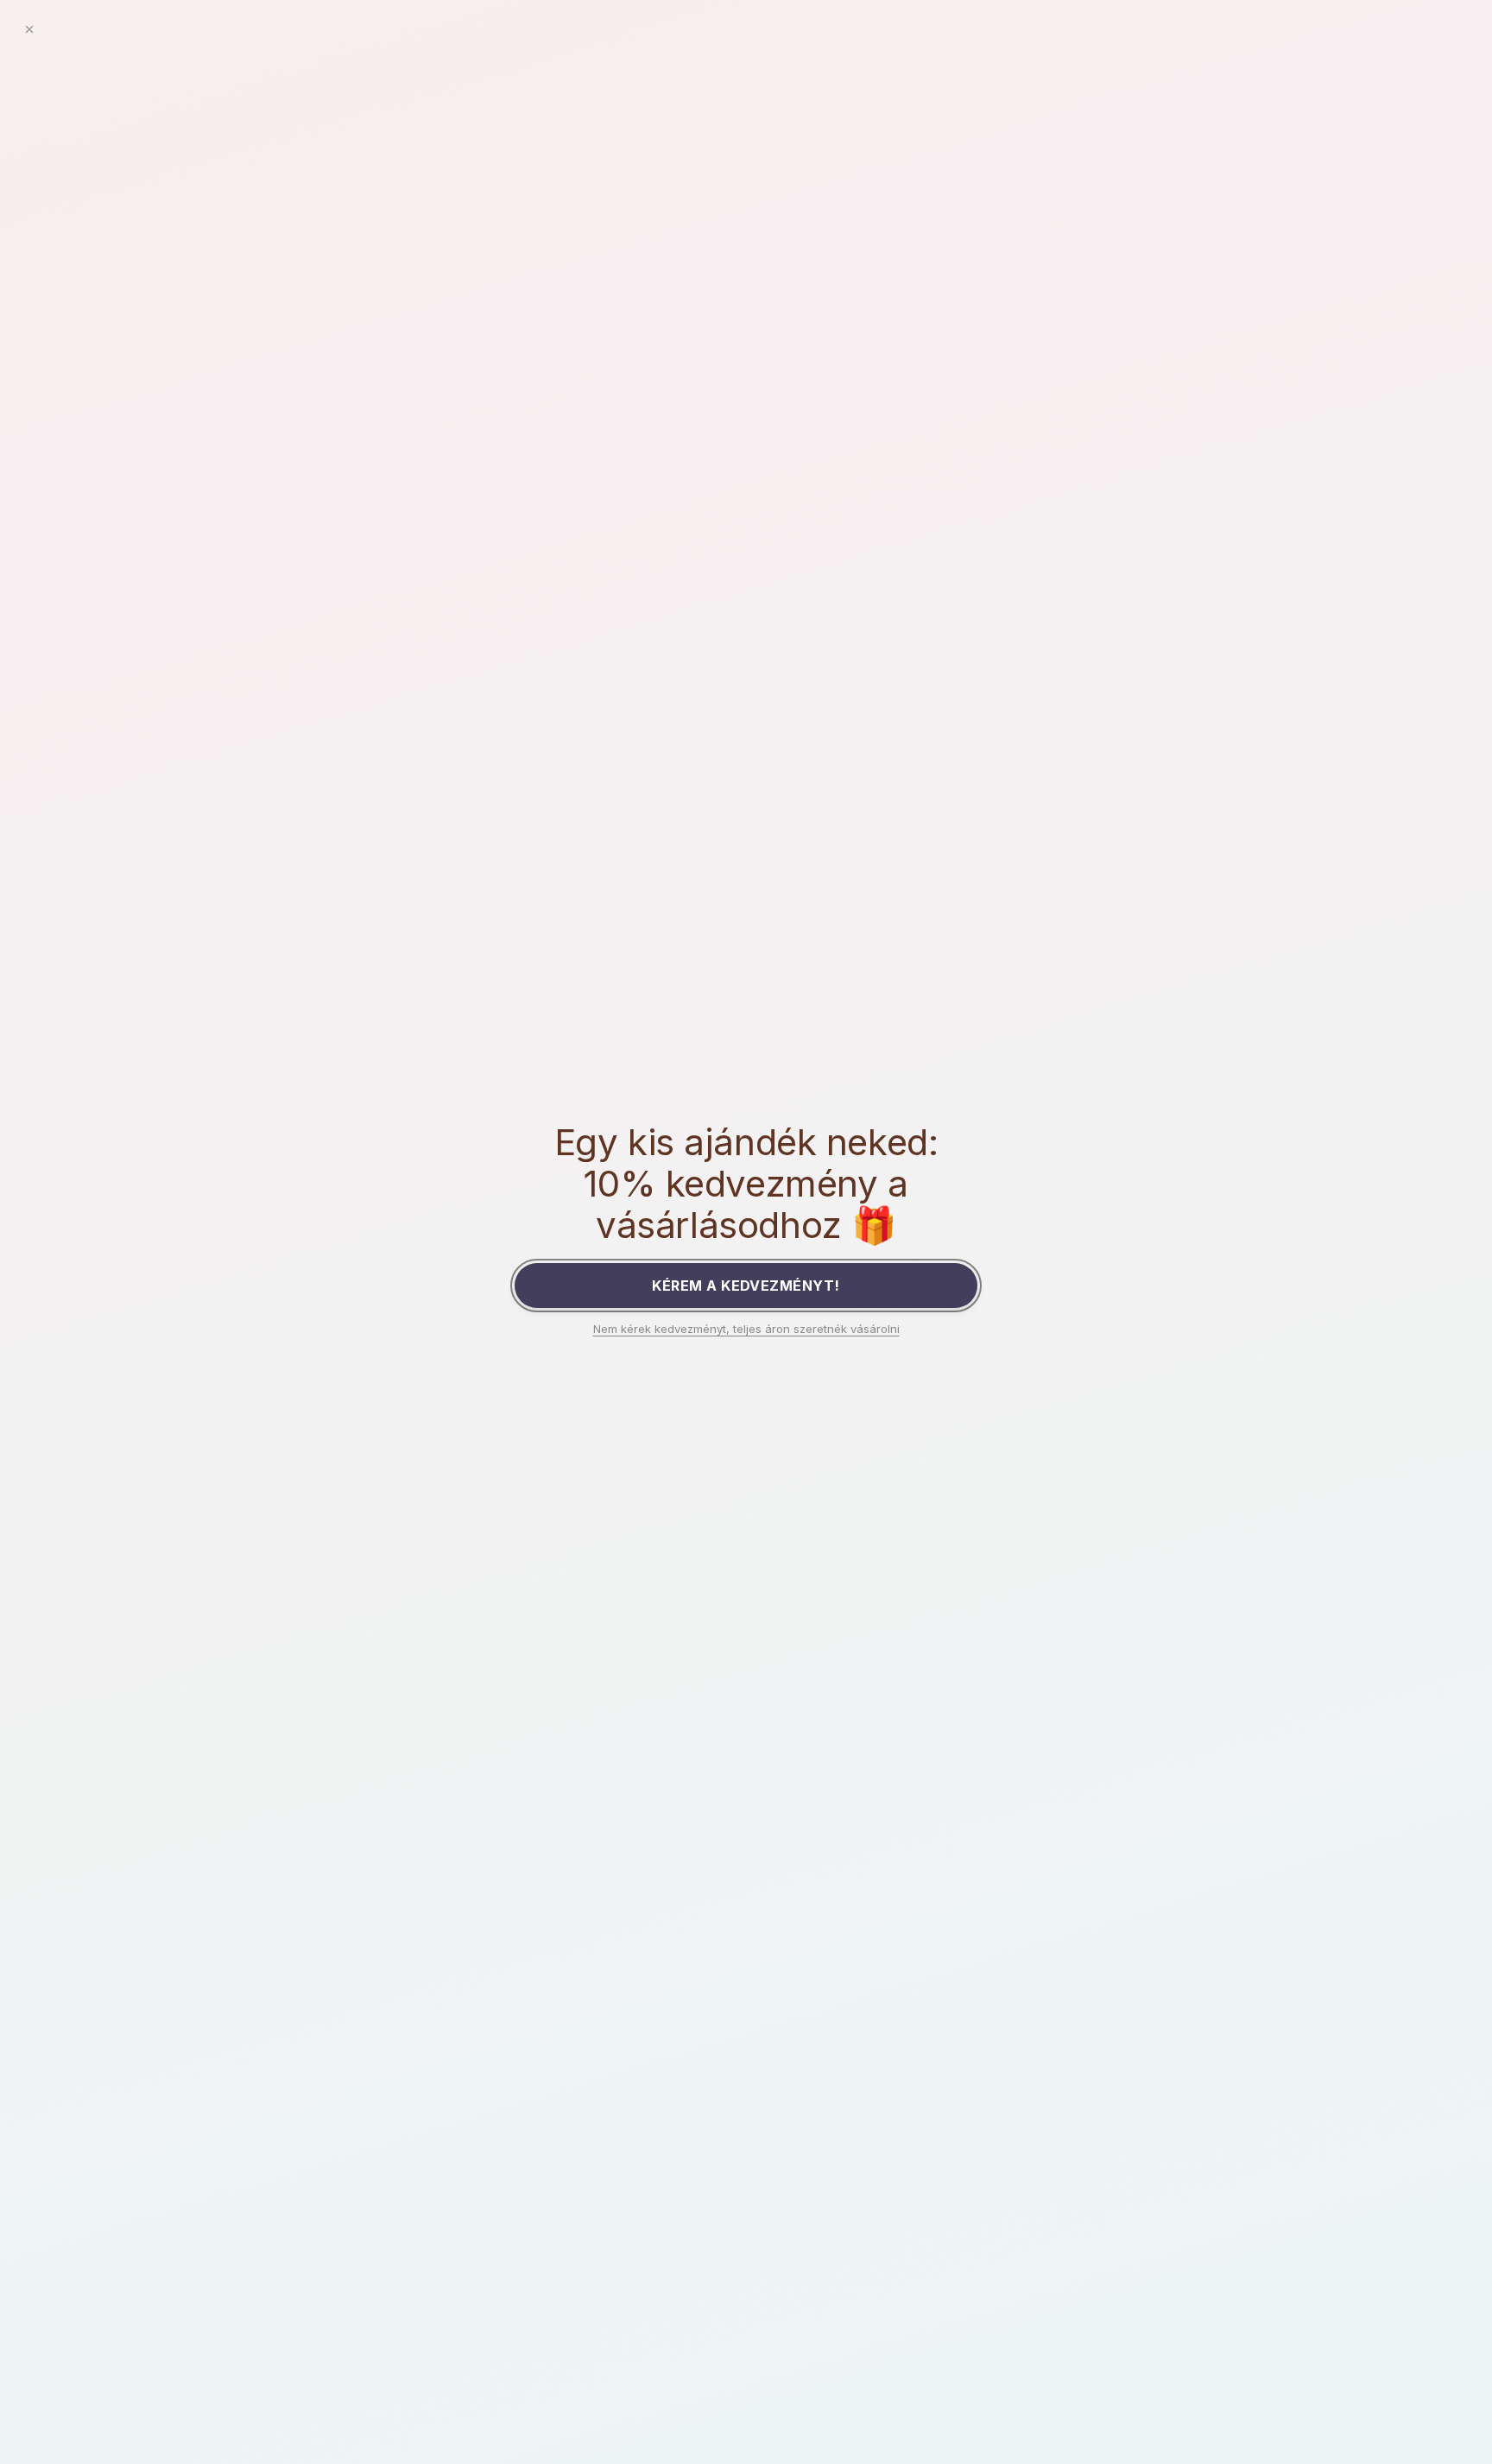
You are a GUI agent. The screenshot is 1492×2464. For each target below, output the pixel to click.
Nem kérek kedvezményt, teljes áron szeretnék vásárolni (746, 1329)
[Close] (29, 29)
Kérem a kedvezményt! (746, 1286)
